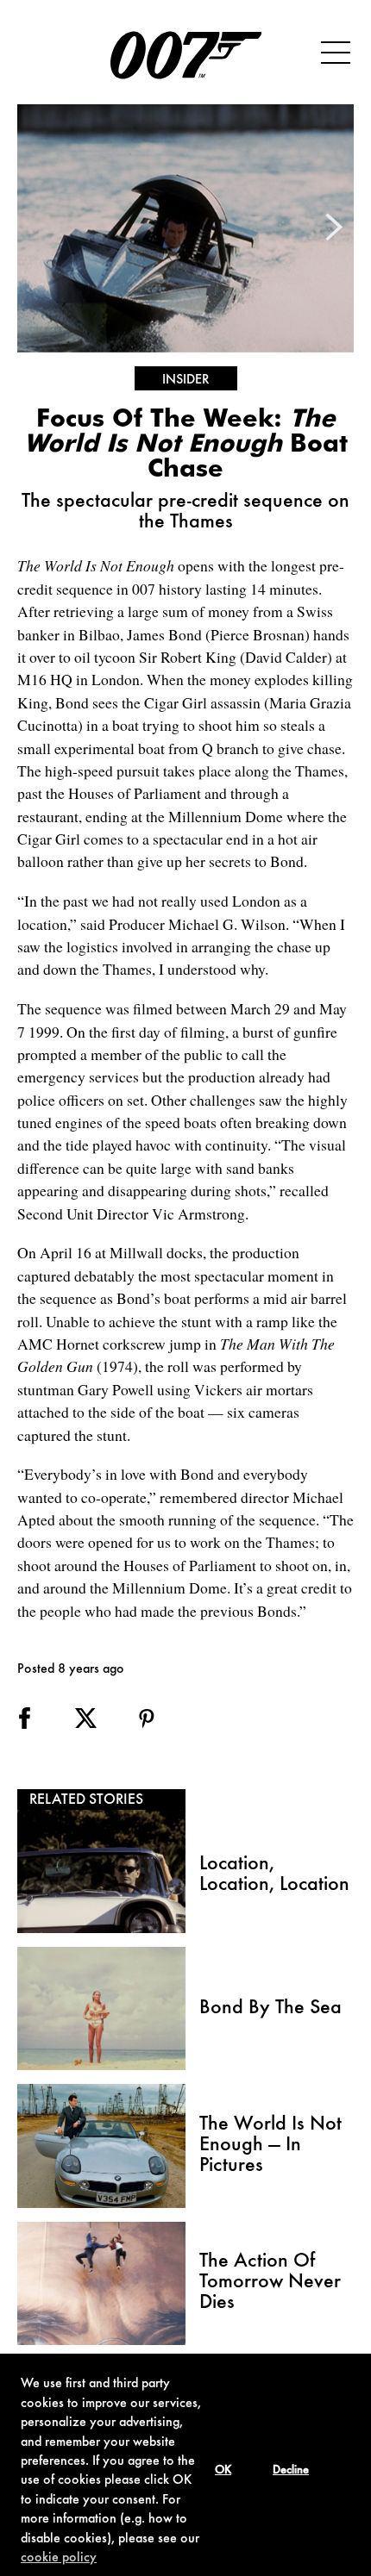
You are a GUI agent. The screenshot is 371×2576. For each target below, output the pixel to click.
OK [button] (223, 2471)
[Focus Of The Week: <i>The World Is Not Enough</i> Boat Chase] (185, 228)
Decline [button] (291, 2471)
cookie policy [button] (59, 2558)
